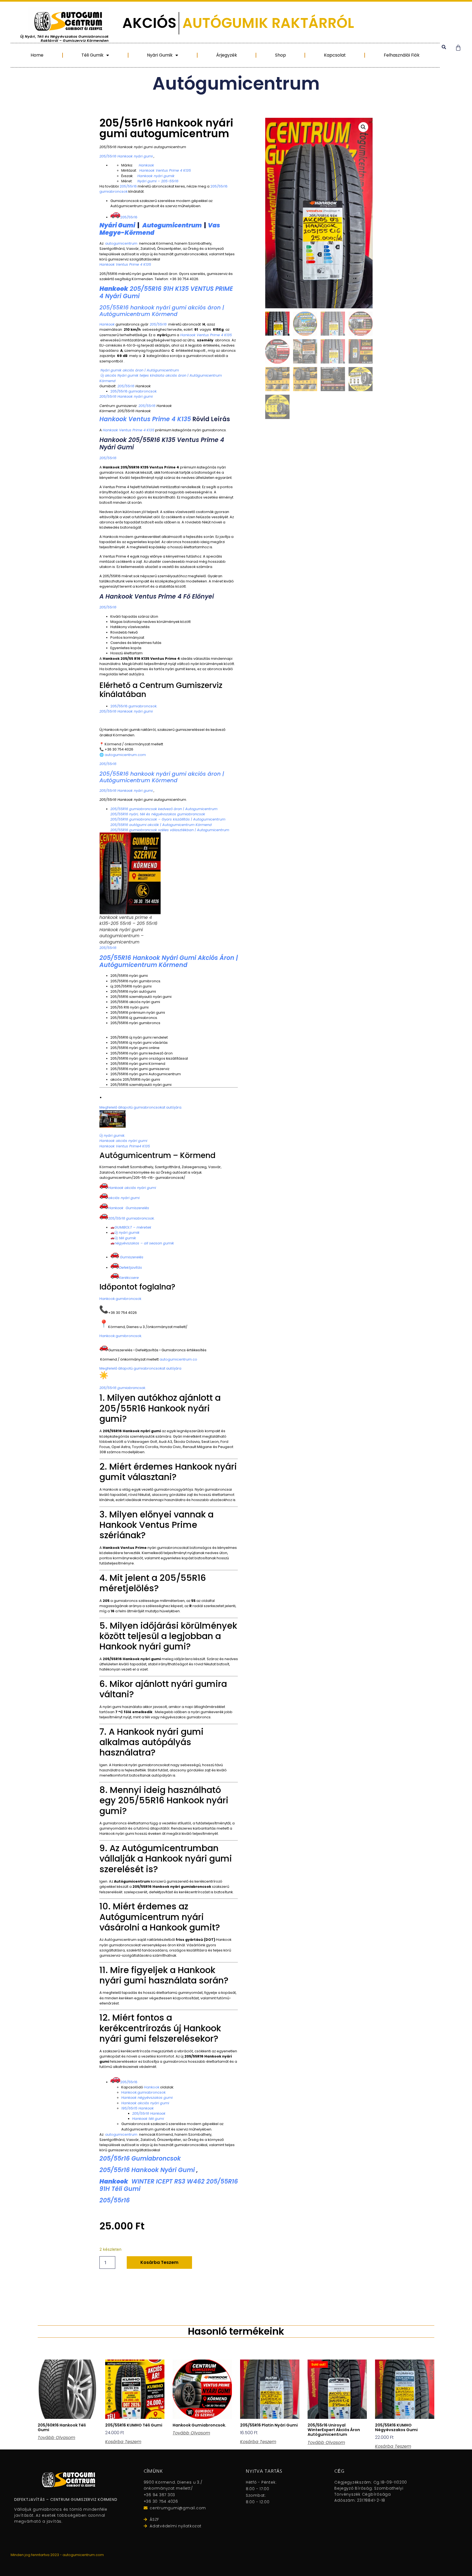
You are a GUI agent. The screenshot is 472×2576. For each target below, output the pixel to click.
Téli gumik (92, 55)
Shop (281, 55)
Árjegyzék (227, 55)
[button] (444, 47)
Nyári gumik (160, 55)
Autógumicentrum (236, 83)
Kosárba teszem (159, 2262)
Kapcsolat (335, 55)
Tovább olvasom (56, 2438)
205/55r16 (115, 2200)
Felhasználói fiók (402, 55)
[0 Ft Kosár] (458, 48)
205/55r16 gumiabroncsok (140, 2159)
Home (37, 55)
